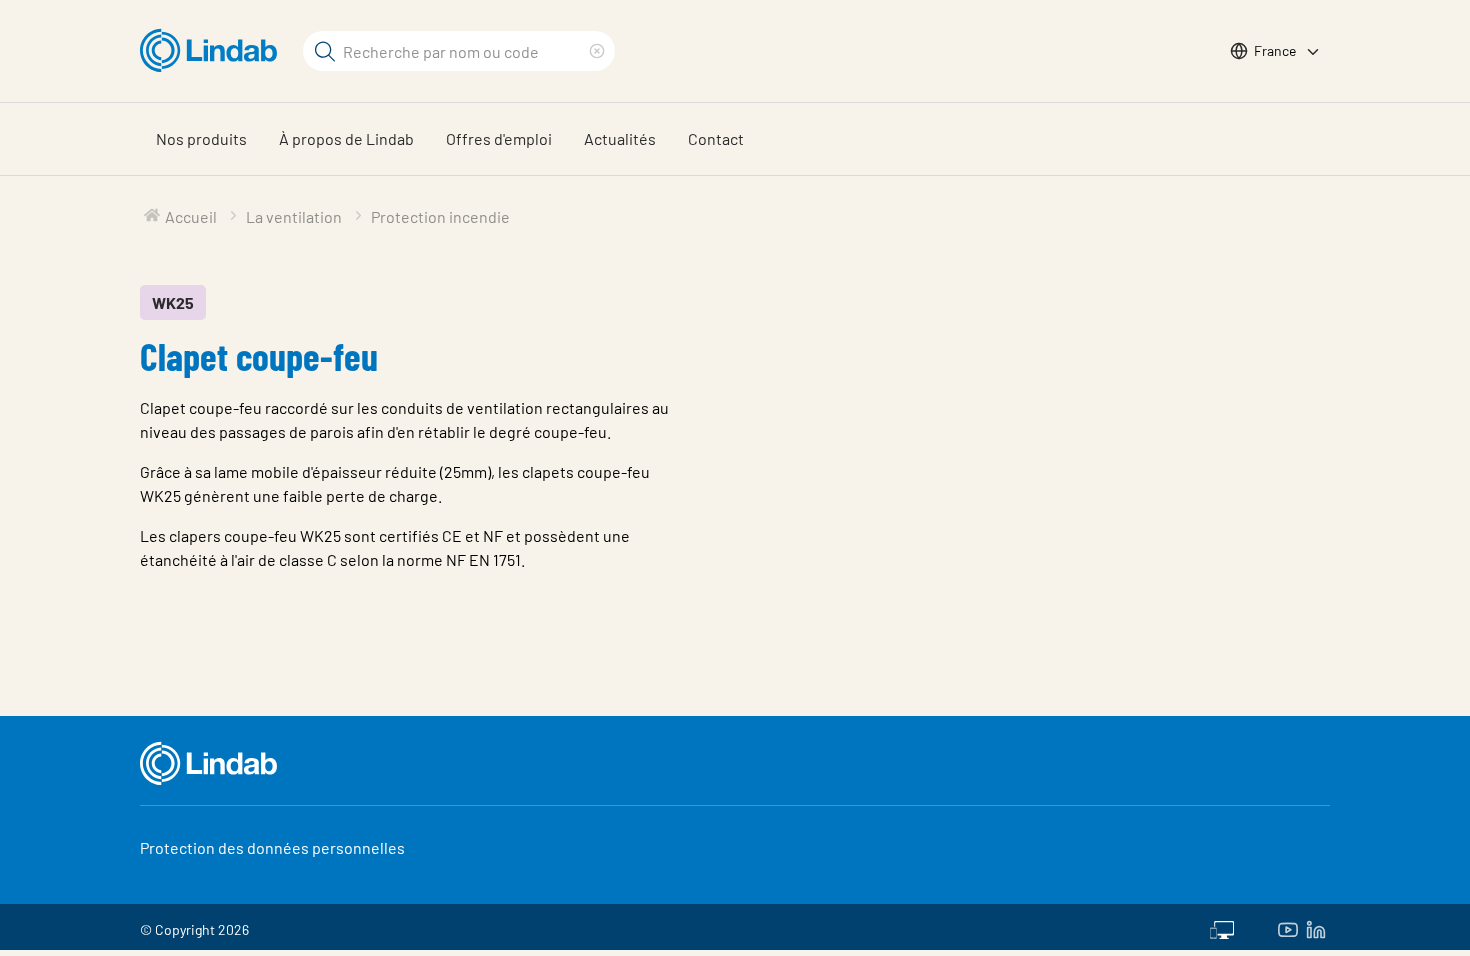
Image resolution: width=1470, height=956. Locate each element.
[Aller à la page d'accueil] (213, 51)
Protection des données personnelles (272, 847)
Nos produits (201, 138)
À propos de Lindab (346, 138)
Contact (716, 138)
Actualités (620, 138)
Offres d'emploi (499, 138)
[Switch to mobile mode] (1222, 927)
